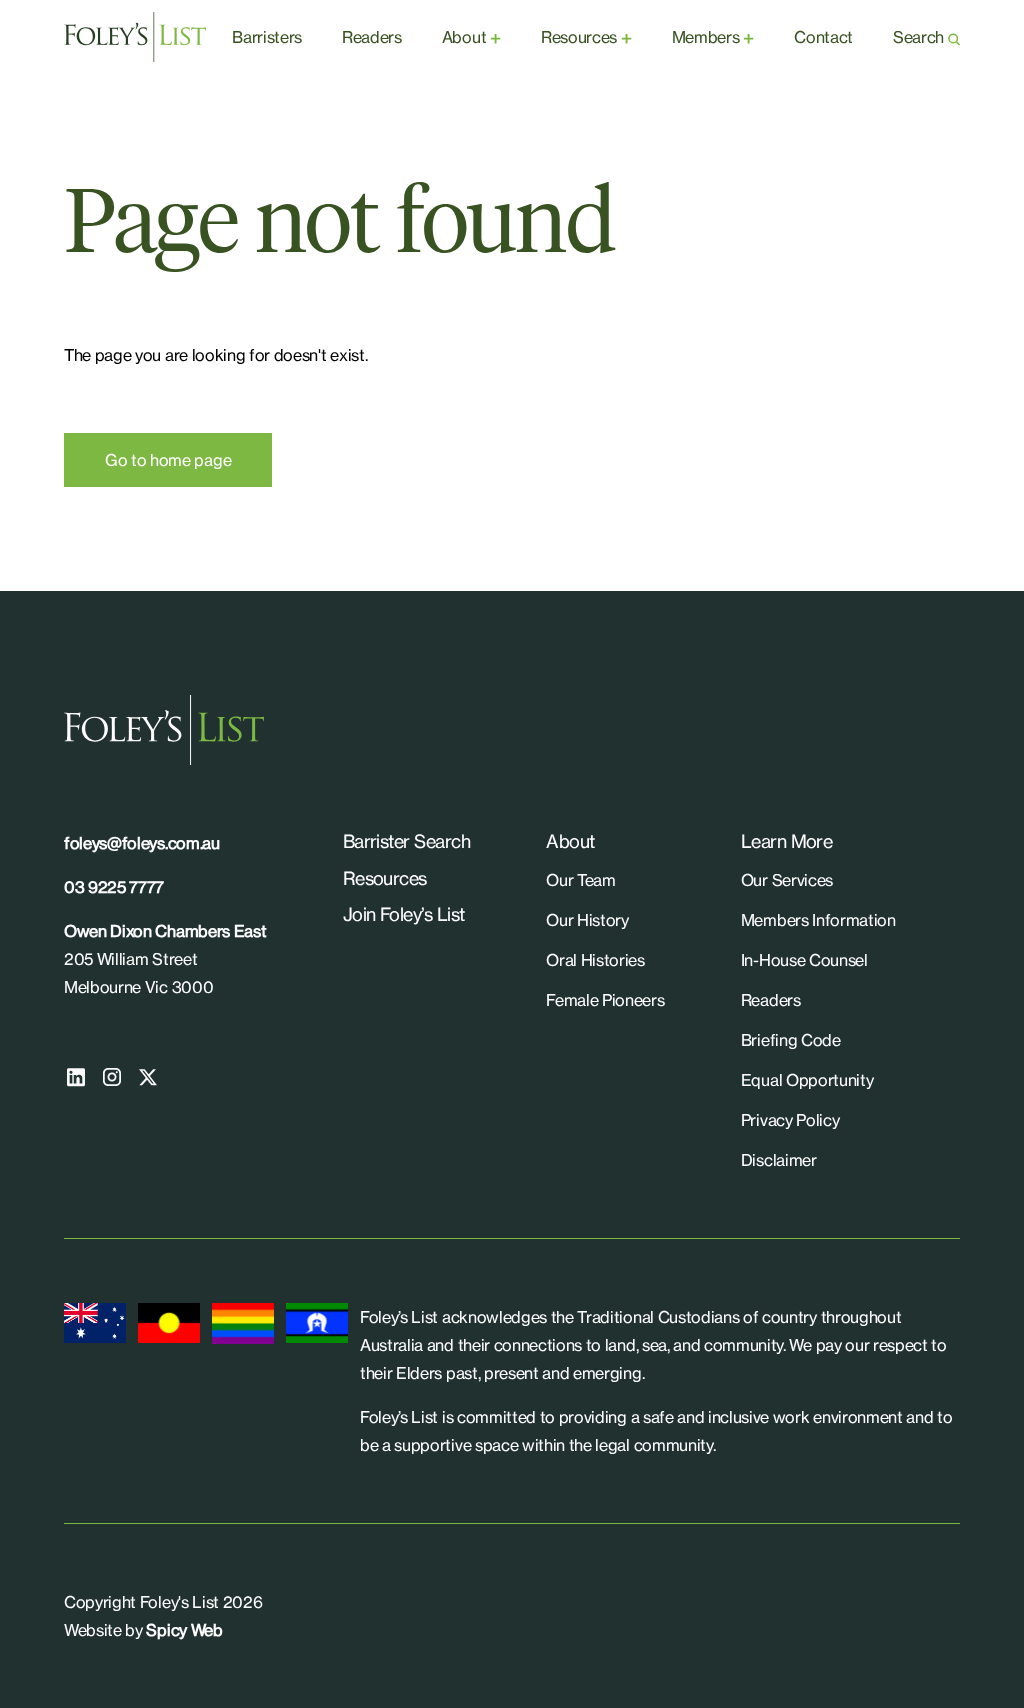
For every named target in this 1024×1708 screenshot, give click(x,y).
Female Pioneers (605, 1000)
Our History (587, 920)
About (464, 37)
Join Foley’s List (404, 914)
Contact (823, 37)
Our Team (580, 880)
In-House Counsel (804, 960)
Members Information (818, 920)
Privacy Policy (790, 1120)
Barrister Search (406, 841)
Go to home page (168, 460)
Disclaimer (779, 1160)
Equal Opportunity (807, 1080)
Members (706, 37)
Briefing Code (791, 1040)
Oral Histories (595, 960)
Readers (372, 37)
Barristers (267, 37)
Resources (579, 37)
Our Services (787, 880)
